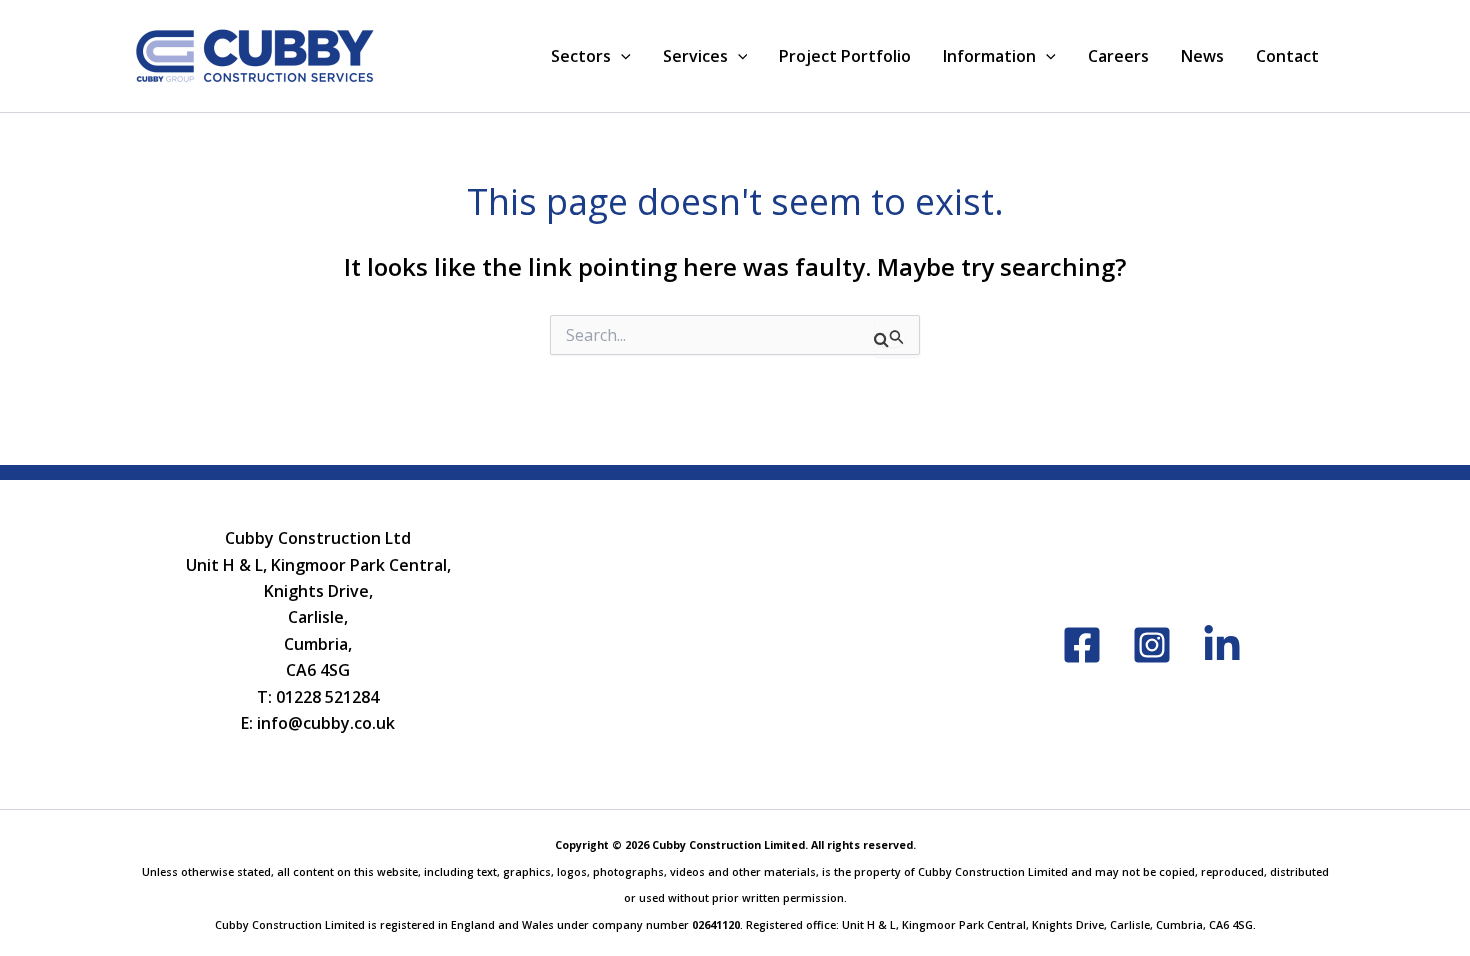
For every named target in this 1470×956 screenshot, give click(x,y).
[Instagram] (1152, 645)
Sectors (581, 56)
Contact (1287, 56)
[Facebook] (1082, 645)
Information (989, 56)
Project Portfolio (845, 56)
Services (695, 56)
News (1202, 56)
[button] (621, 56)
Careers (1118, 56)
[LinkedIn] (1222, 645)
